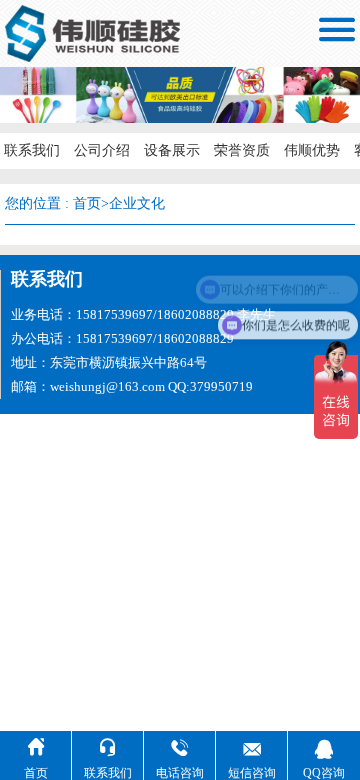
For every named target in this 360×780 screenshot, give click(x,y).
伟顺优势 (312, 150)
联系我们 (32, 150)
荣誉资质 (242, 150)
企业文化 (137, 203)
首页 (87, 203)
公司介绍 (102, 150)
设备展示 (172, 150)
